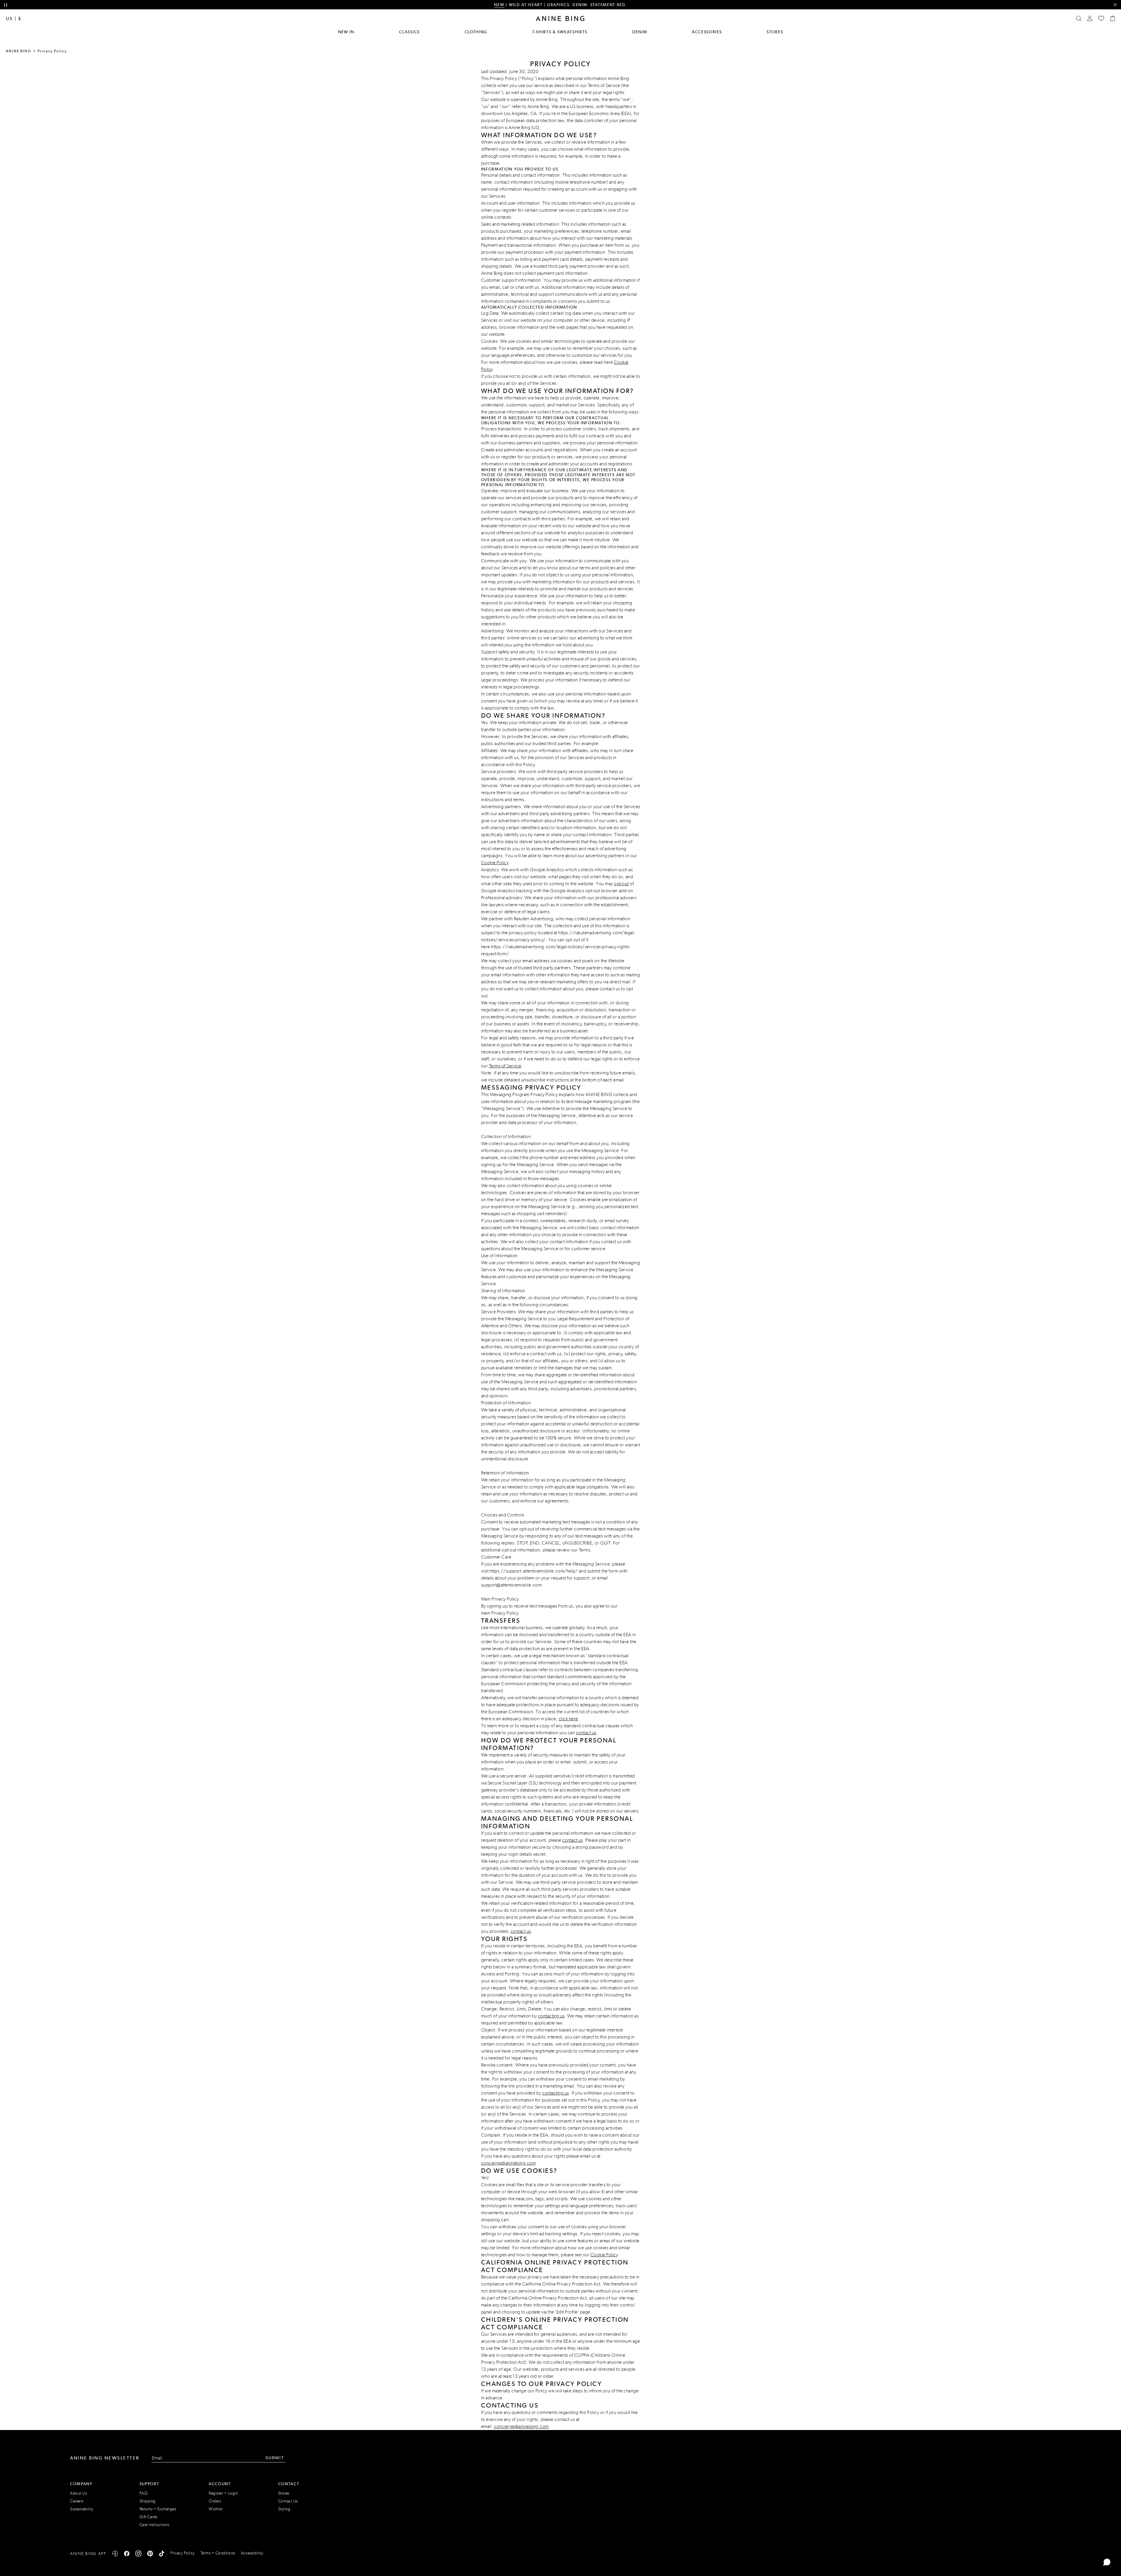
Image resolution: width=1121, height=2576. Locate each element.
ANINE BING (19, 51)
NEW (499, 5)
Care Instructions (154, 2525)
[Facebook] (127, 2555)
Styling (284, 2509)
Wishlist (216, 2509)
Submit (275, 2458)
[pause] (6, 5)
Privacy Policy (505, 1613)
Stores (775, 32)
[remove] (1115, 5)
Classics (409, 32)
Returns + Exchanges (158, 2509)
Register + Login (223, 2493)
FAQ (144, 2493)
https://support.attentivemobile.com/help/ (534, 1571)
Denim (640, 32)
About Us (78, 2493)
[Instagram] (138, 2555)
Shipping (148, 2501)
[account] (1090, 18)
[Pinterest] (150, 2555)
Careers (77, 2501)
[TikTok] (162, 2555)
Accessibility (252, 2553)
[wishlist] (1101, 18)
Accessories (707, 32)
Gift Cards (148, 2517)
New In (346, 32)
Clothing (476, 32)
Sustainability (82, 2509)
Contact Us (288, 2501)
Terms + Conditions (218, 2553)
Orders (215, 2501)
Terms (585, 1550)
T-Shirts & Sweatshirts (560, 32)
